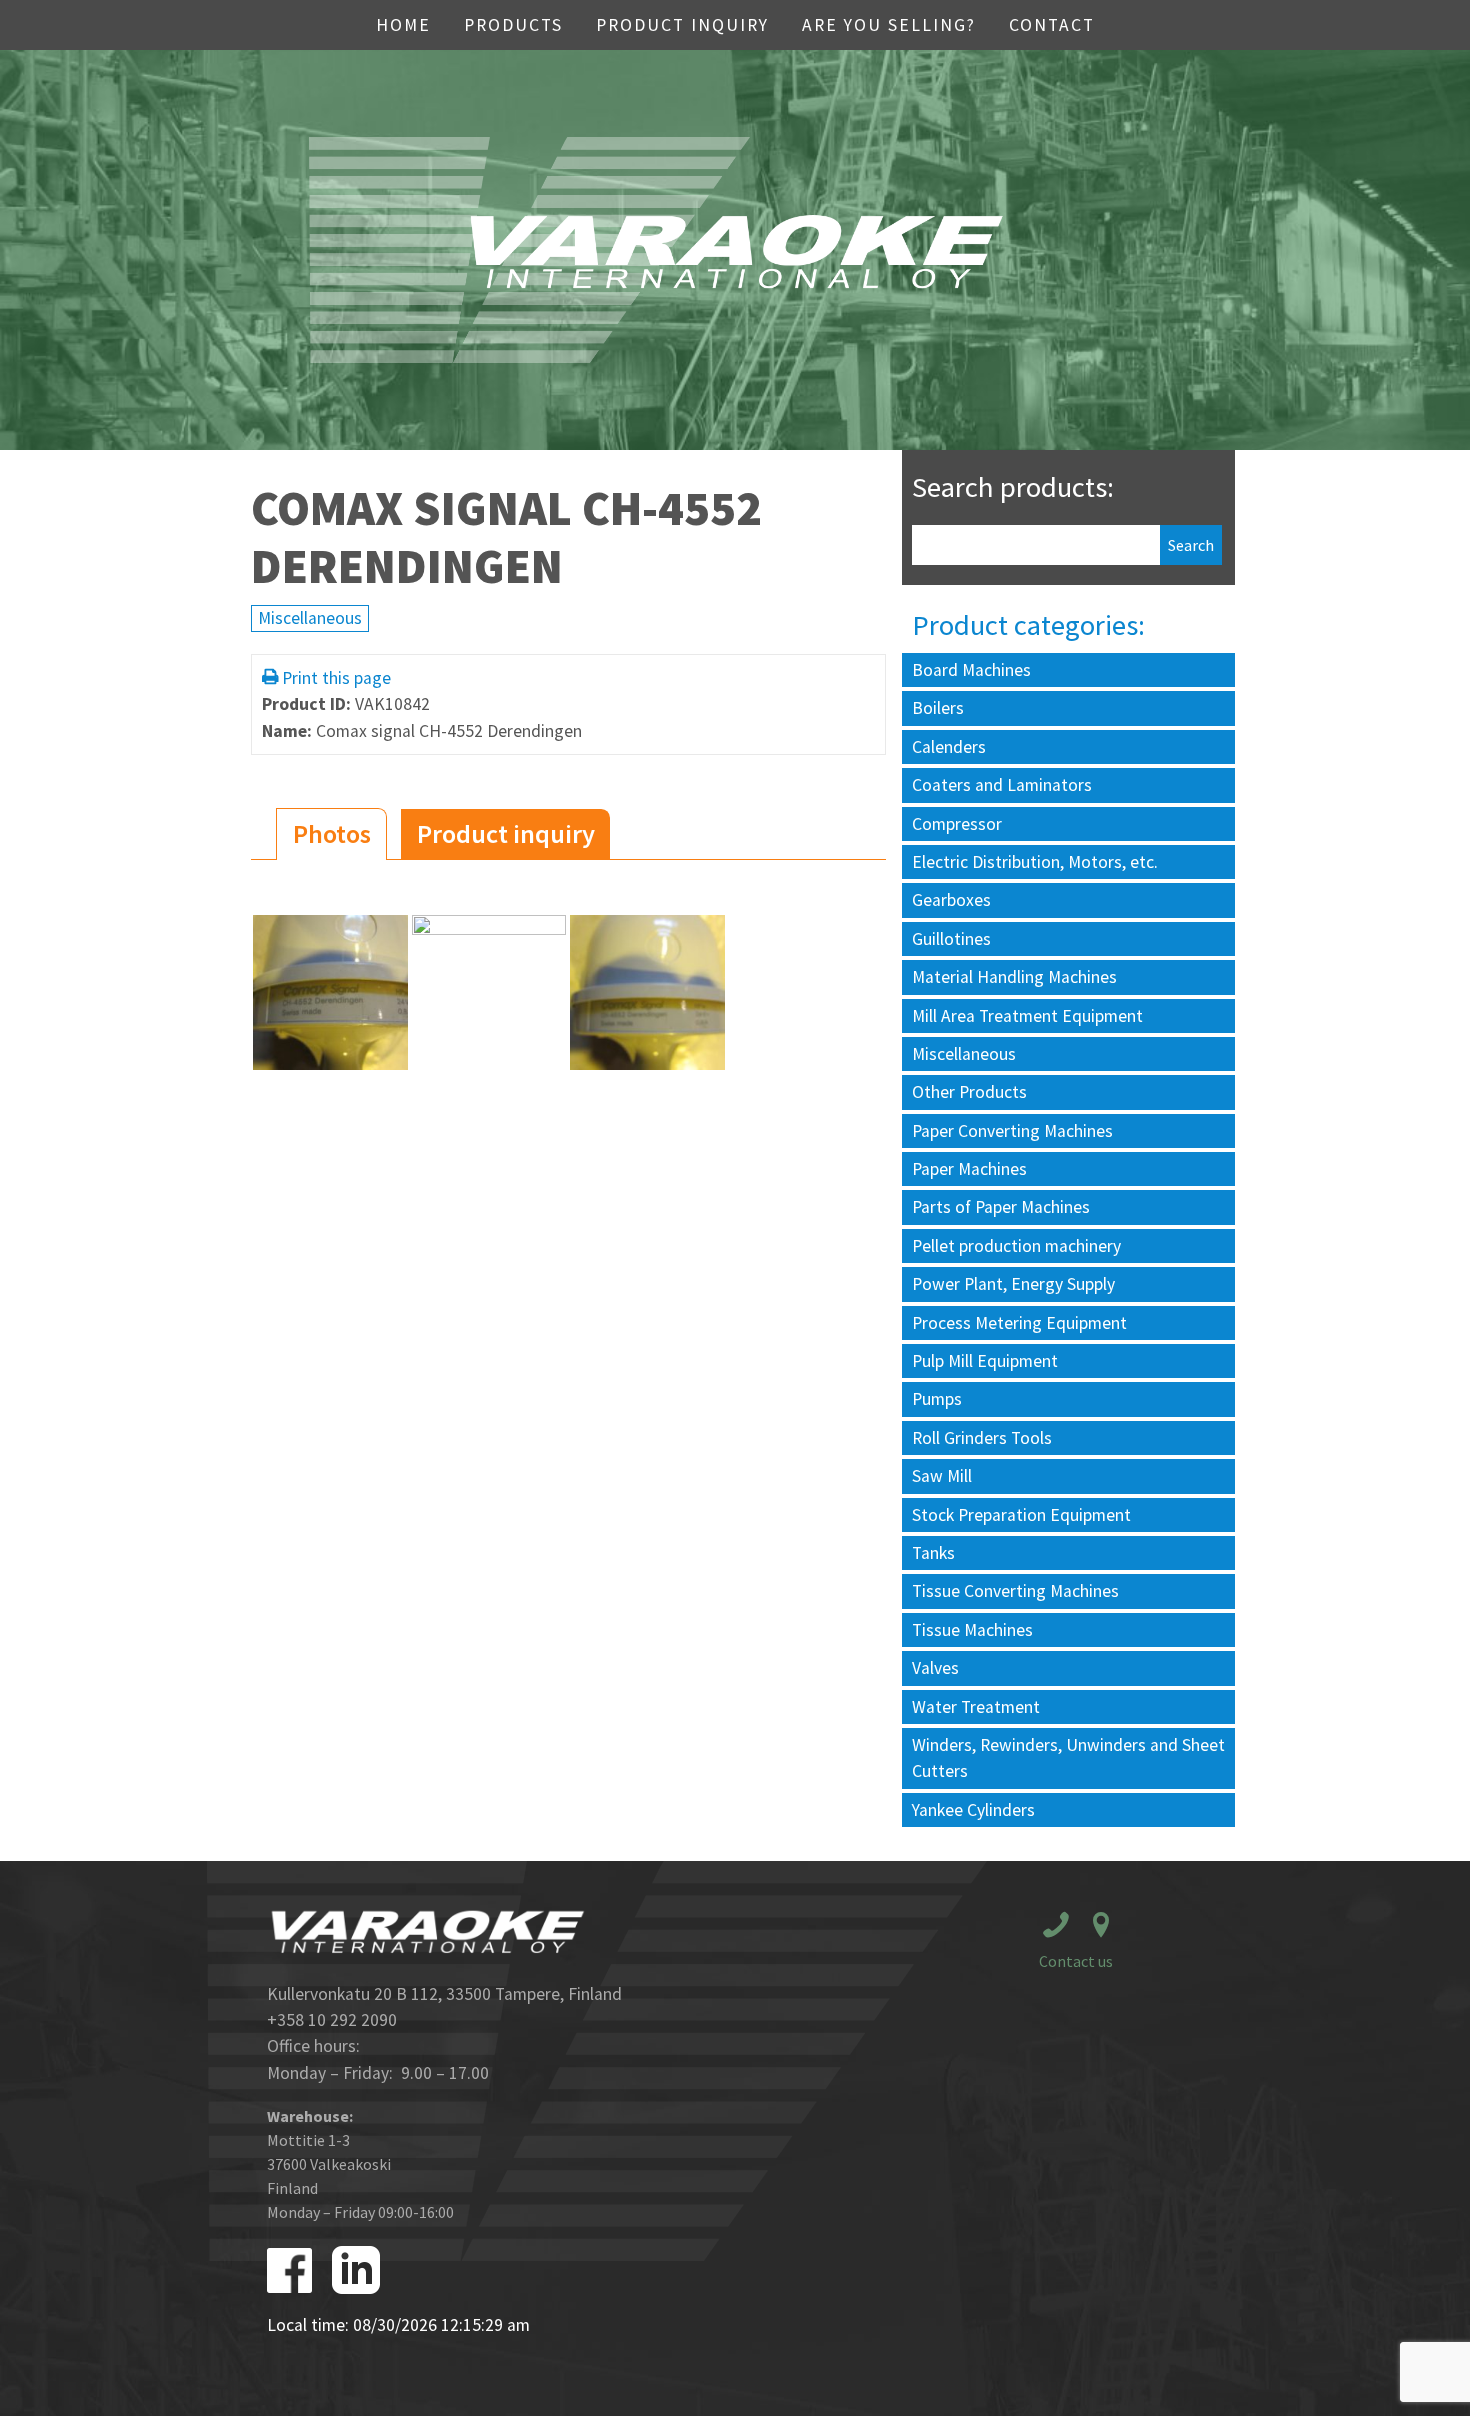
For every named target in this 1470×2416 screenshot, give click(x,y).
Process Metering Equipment (1019, 1323)
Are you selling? (889, 25)
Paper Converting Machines (1012, 1131)
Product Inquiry (682, 25)
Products (513, 25)
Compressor (957, 824)
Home (403, 25)
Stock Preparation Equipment (1021, 1515)
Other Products (969, 1092)
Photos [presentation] (332, 833)
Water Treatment (976, 1707)
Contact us (1076, 1961)
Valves (935, 1668)
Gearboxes (951, 900)
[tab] (331, 834)
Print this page (336, 678)
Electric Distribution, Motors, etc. (1035, 862)
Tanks (933, 1553)
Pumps (937, 1399)
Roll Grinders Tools (982, 1438)
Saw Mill (942, 1476)
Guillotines (951, 939)
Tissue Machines (972, 1630)
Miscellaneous (310, 618)
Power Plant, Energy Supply (1013, 1284)
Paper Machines (969, 1169)
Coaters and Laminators (1002, 785)
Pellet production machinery (1016, 1246)
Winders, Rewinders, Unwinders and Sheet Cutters (1068, 1758)
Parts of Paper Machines (1001, 1207)
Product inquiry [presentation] (506, 833)
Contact (1052, 25)
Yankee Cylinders (973, 1810)
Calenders (949, 747)
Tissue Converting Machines (1015, 1591)
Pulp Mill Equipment (985, 1361)
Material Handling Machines (1014, 977)
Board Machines (971, 670)
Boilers (938, 708)
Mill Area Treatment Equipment (1027, 1016)
